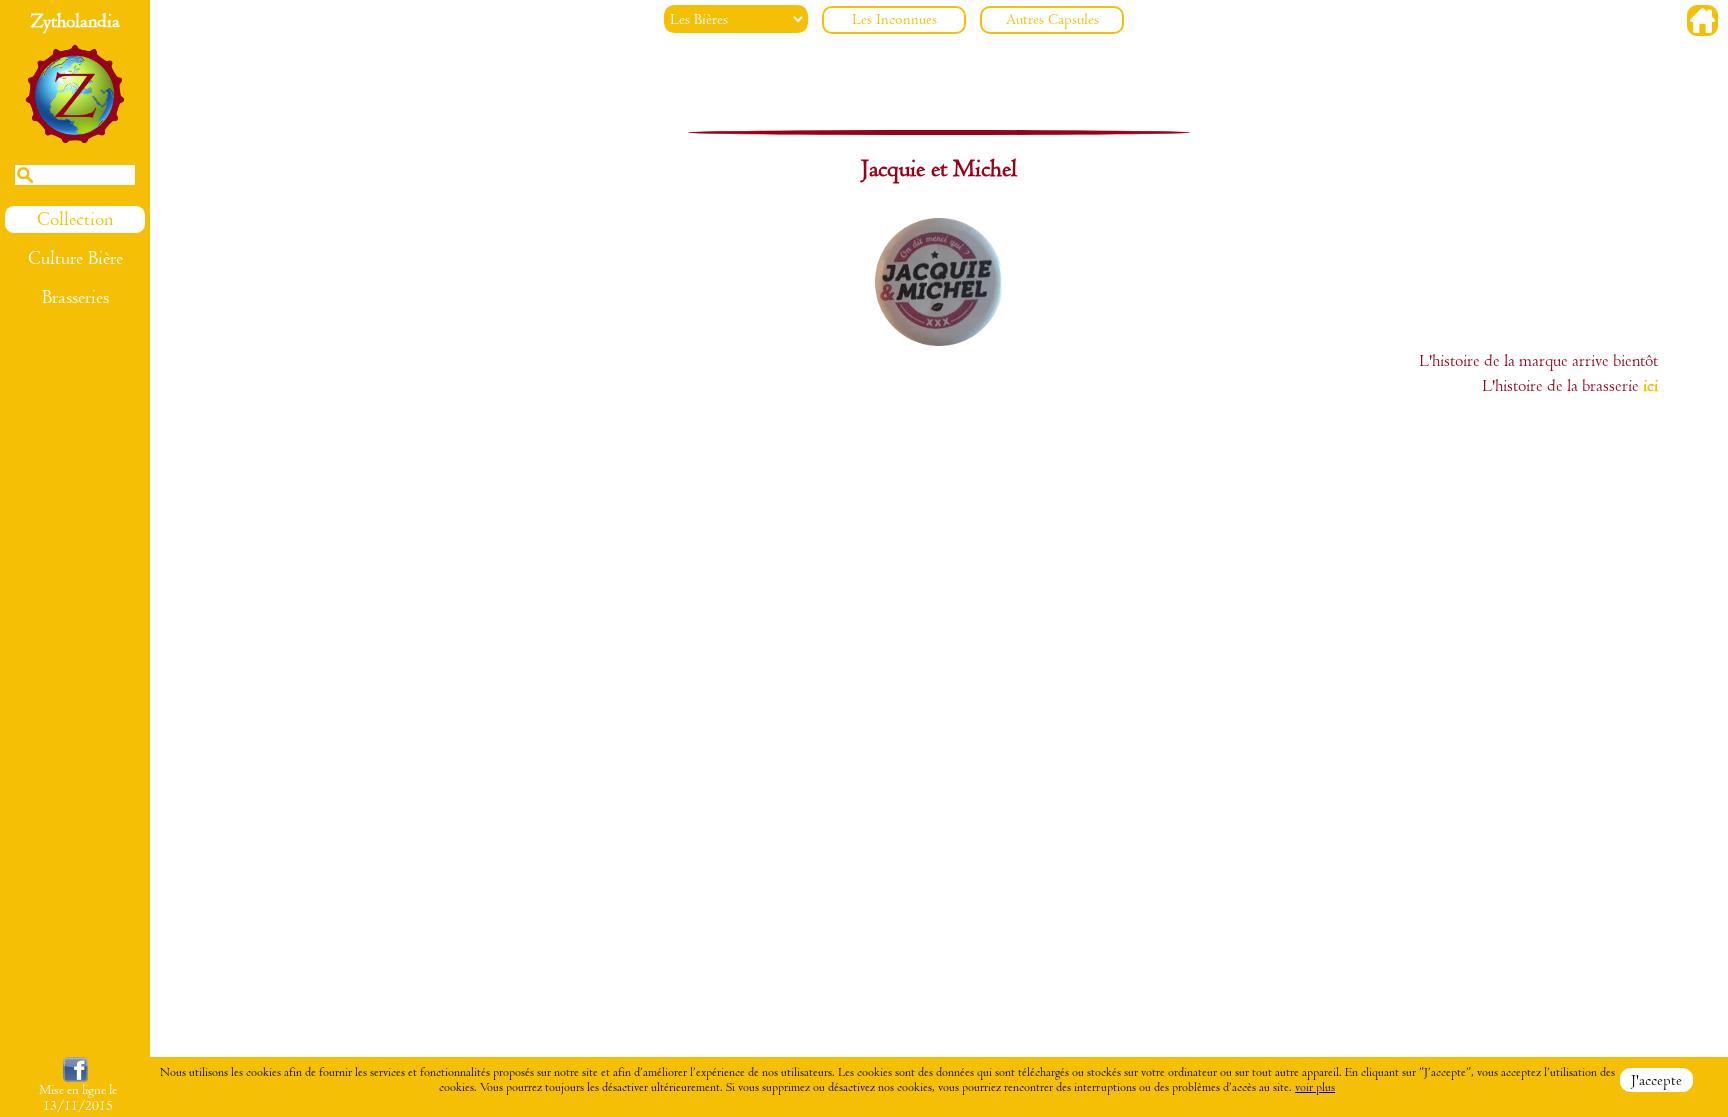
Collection (75, 219)
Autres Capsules (1052, 19)
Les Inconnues (894, 19)
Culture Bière (75, 258)
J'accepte (1656, 1080)
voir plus (1315, 1087)
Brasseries (75, 297)
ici (1650, 386)
